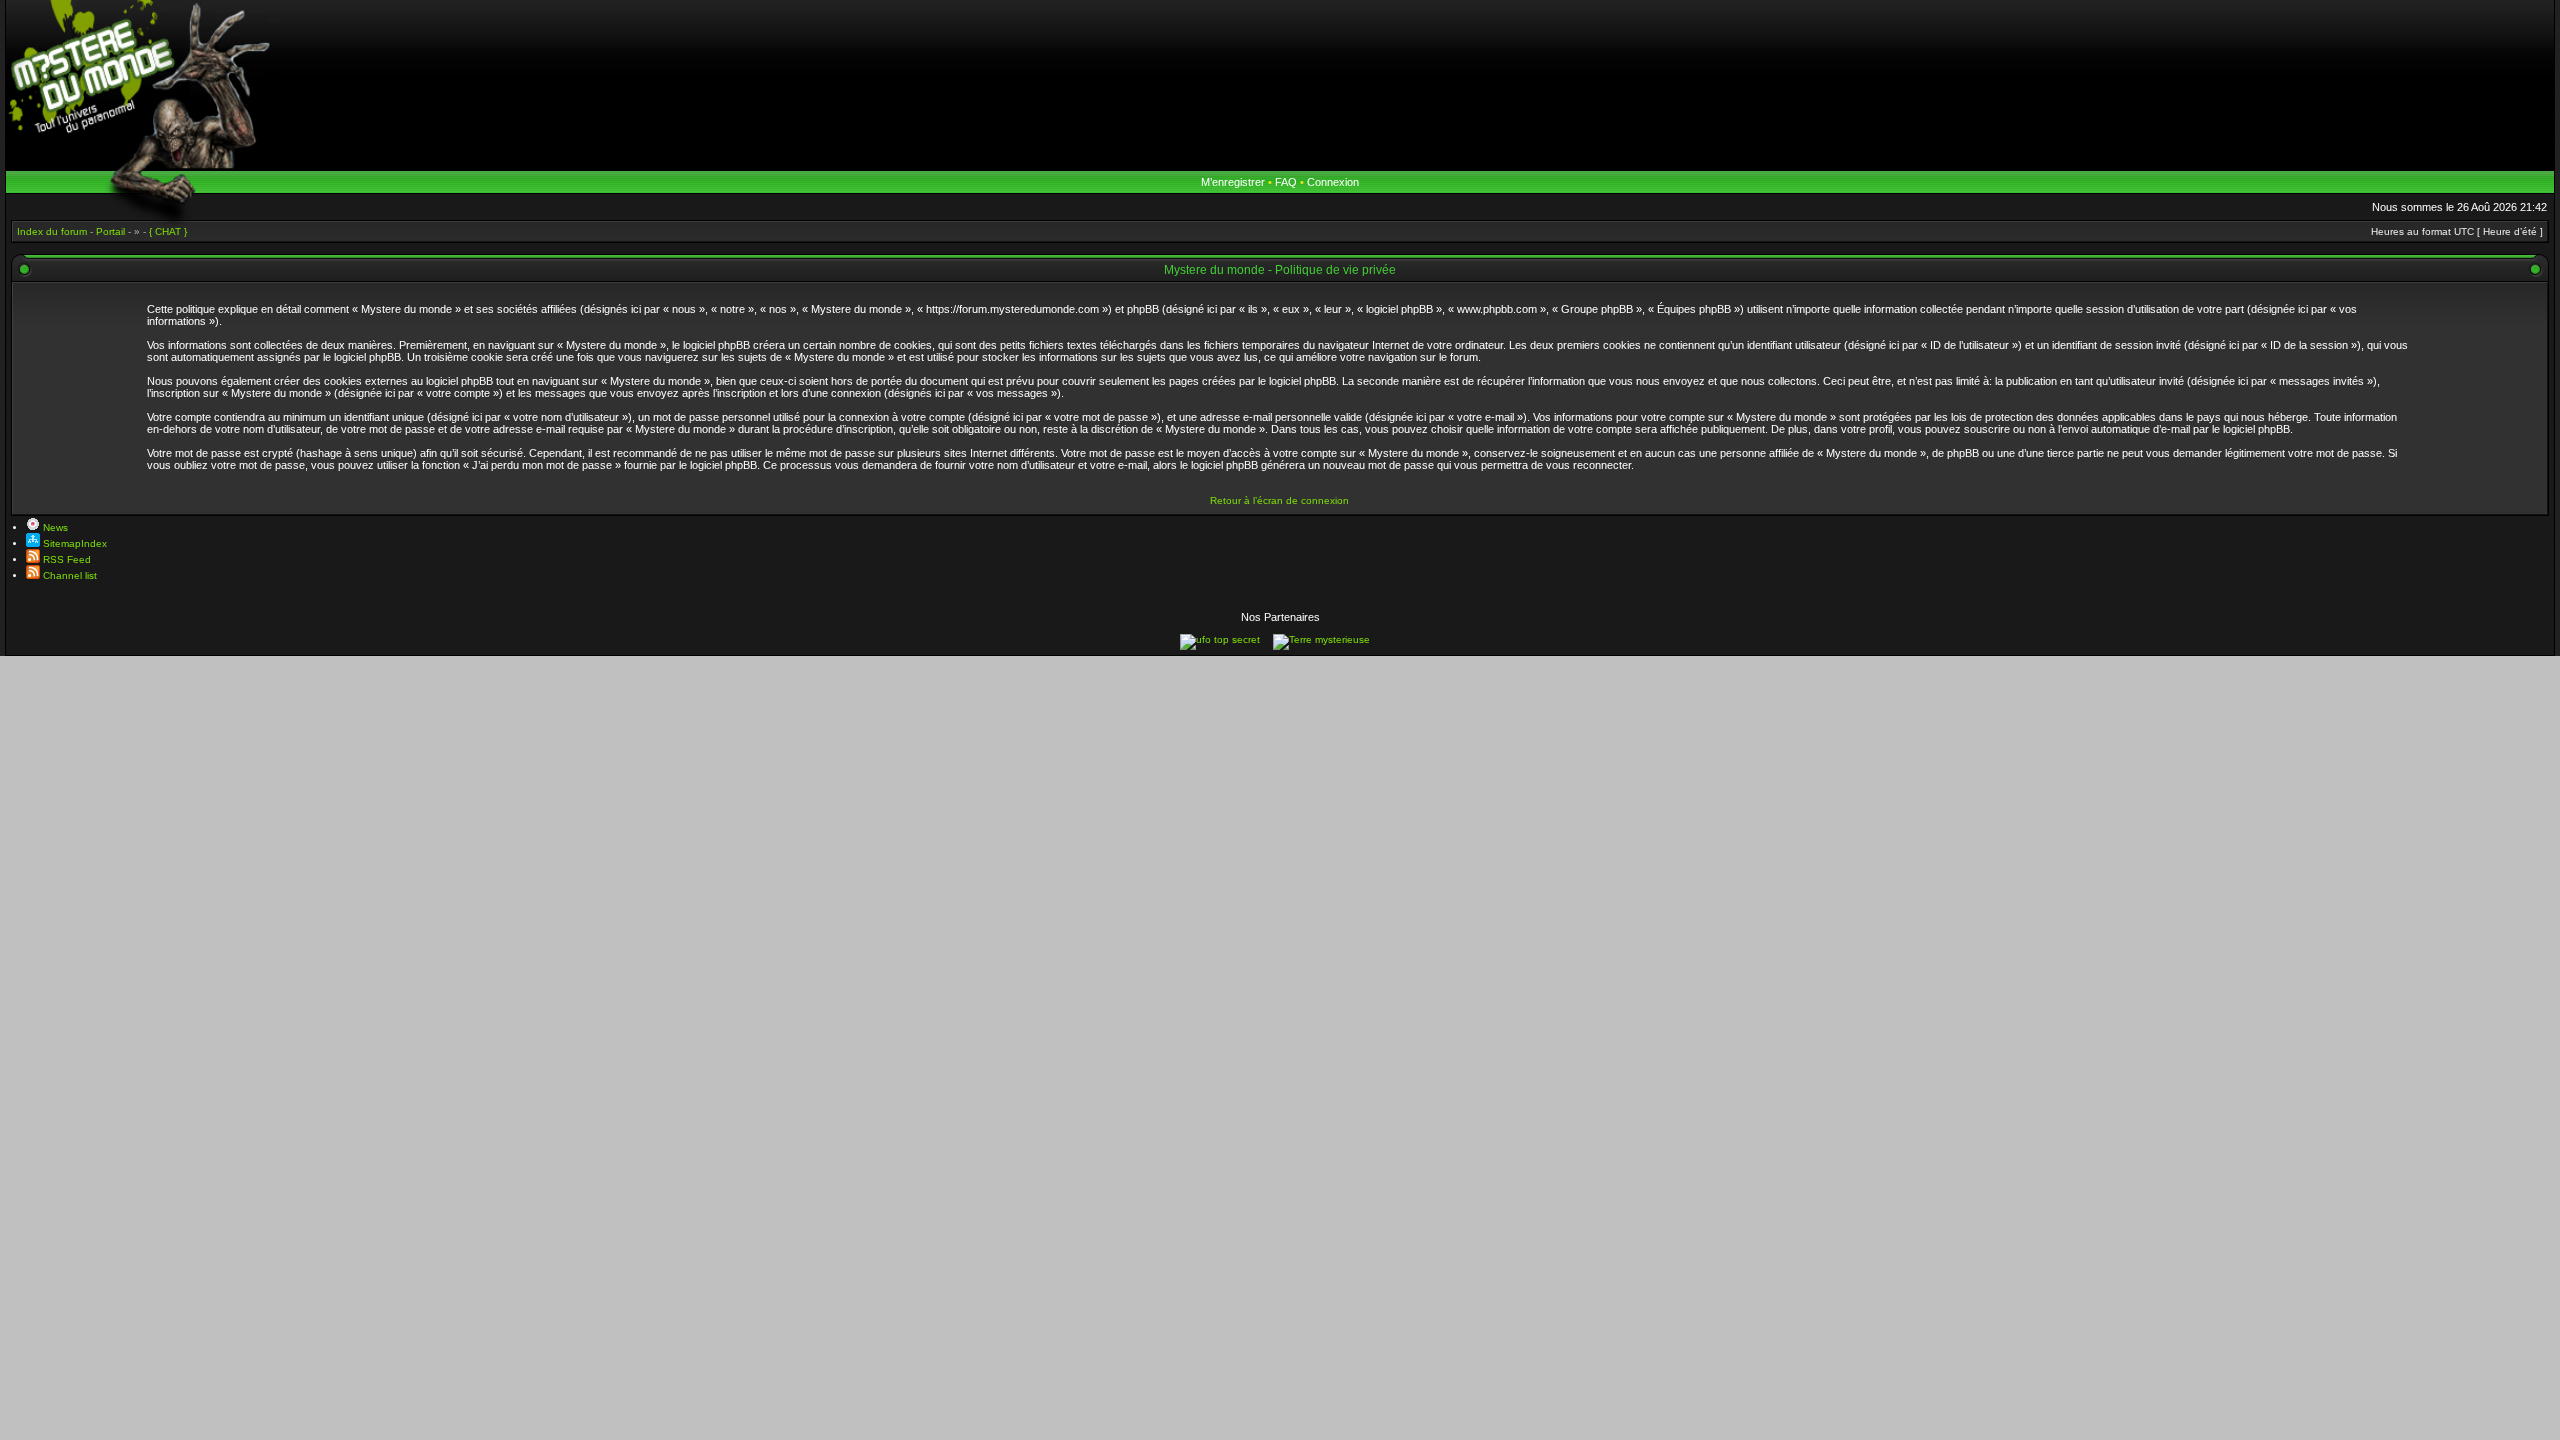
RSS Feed (65, 559)
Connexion (1333, 182)
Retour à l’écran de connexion (1279, 500)
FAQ (1286, 182)
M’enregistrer (1233, 182)
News (54, 527)
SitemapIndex (73, 543)
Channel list (68, 575)
